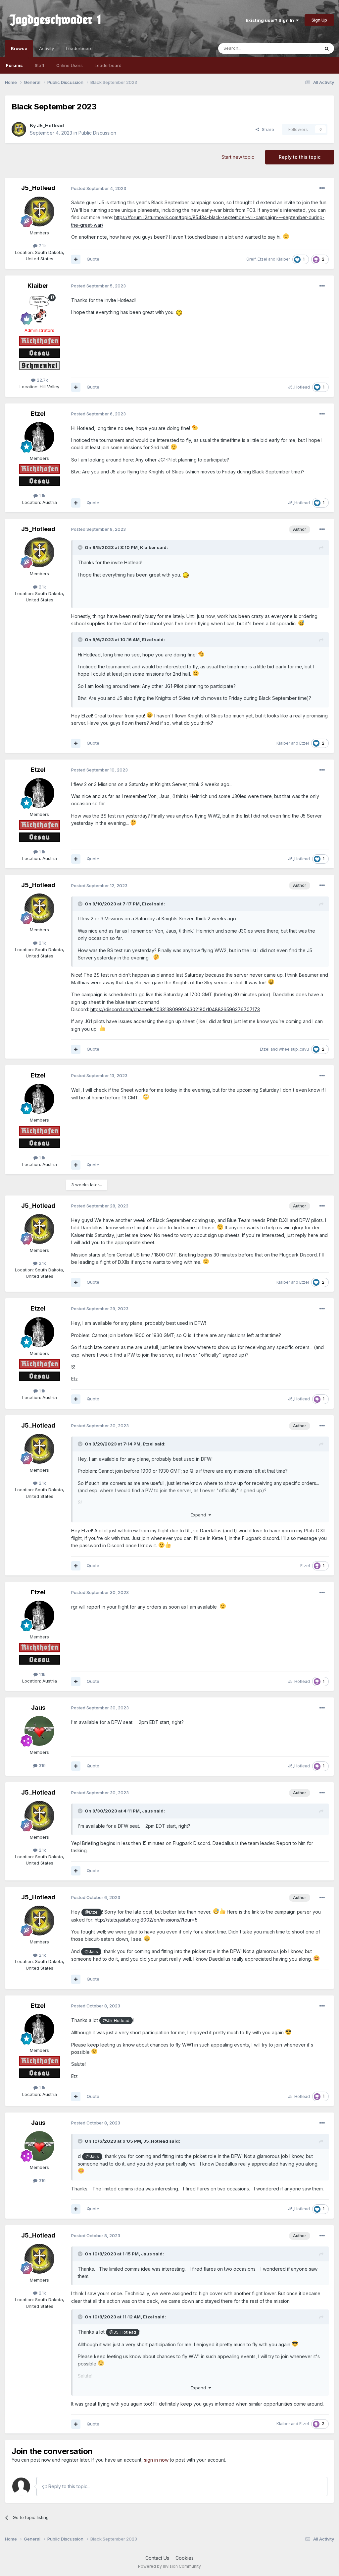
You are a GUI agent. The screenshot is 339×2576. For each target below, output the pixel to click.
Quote (93, 259)
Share (267, 129)
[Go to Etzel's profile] (39, 437)
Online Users (70, 65)
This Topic (300, 48)
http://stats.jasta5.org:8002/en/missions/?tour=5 (146, 1920)
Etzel (262, 259)
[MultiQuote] (76, 259)
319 (42, 1765)
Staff (40, 65)
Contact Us (157, 2558)
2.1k (42, 246)
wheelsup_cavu (294, 1049)
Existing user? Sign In (271, 20)
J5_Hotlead (50, 125)
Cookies (185, 2558)
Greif (251, 259)
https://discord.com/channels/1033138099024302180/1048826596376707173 (175, 1009)
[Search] (327, 48)
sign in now (156, 2460)
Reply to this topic (300, 157)
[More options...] (322, 188)
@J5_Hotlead (116, 2021)
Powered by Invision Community (169, 2566)
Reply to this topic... (69, 2486)
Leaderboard (108, 65)
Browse (19, 48)
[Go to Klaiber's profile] (39, 309)
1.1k (42, 496)
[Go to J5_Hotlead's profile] (19, 129)
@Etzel (92, 1912)
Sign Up (319, 20)
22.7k (42, 380)
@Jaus (91, 1952)
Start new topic (238, 157)
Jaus (38, 1708)
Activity (47, 48)
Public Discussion (97, 133)
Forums (14, 65)
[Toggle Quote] (81, 547)
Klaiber (283, 259)
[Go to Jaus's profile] (39, 1731)
